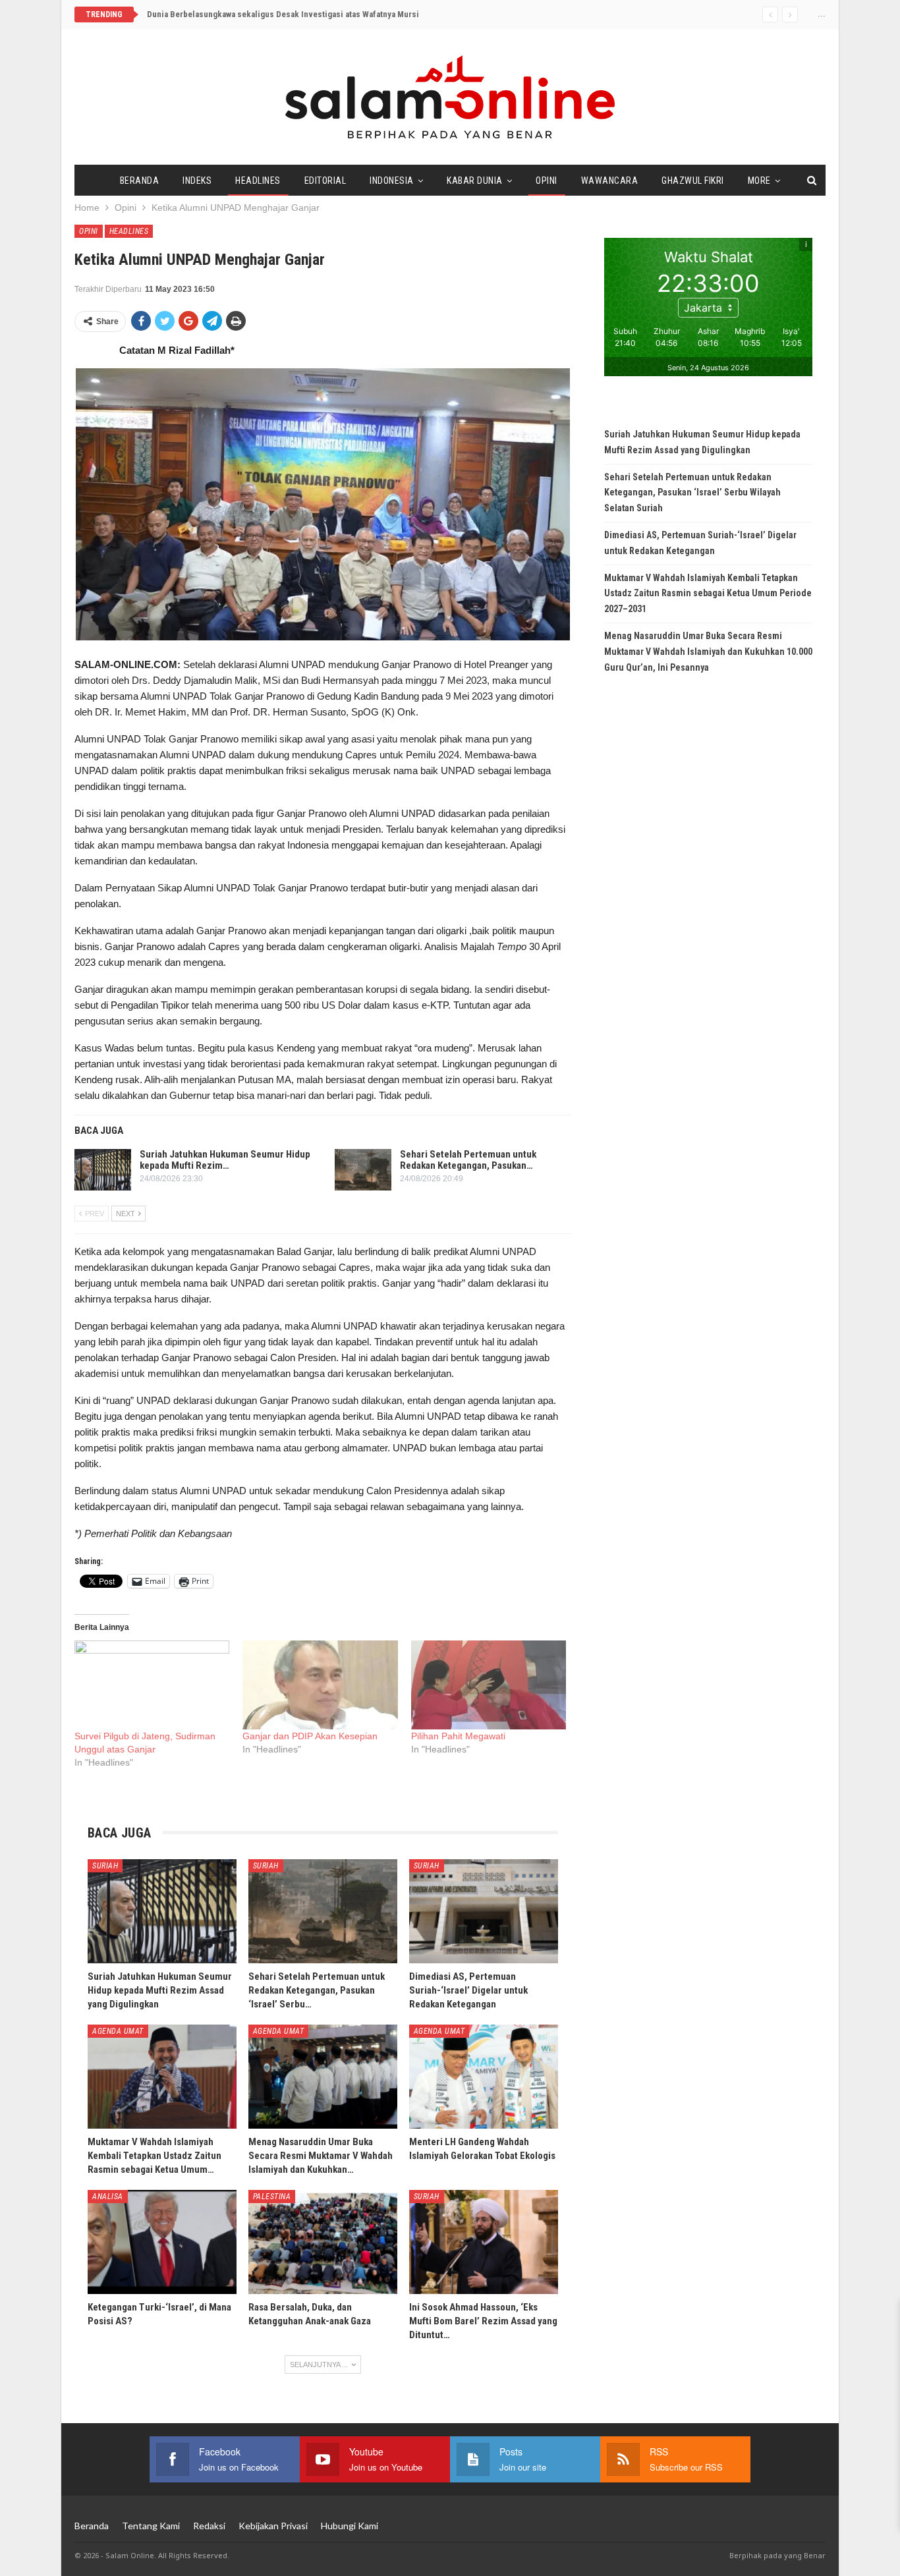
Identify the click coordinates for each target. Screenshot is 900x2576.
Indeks (197, 181)
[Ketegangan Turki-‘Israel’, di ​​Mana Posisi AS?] (162, 2242)
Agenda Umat (118, 2031)
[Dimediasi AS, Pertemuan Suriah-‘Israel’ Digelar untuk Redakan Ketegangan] (484, 1911)
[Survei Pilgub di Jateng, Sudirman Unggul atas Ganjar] (152, 1685)
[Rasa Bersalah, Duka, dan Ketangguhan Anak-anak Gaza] (323, 2242)
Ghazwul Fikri (693, 181)
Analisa (108, 2197)
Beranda (140, 181)
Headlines (258, 181)
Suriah (105, 1866)
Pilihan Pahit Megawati (458, 1736)
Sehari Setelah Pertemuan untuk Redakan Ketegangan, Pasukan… (468, 1160)
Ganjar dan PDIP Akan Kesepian (310, 1736)
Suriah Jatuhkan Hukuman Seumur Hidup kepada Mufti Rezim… (225, 1160)
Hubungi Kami (350, 2526)
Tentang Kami (151, 2526)
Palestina (272, 2197)
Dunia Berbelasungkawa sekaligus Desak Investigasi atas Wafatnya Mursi (283, 14)
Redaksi (209, 2526)
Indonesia (392, 181)
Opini (547, 181)
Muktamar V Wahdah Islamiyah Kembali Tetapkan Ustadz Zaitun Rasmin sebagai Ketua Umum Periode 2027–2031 (708, 594)
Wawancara (610, 181)
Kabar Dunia (475, 181)
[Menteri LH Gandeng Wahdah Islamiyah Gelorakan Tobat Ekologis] (484, 2077)
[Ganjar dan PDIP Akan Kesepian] (320, 1685)
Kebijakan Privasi (273, 2526)
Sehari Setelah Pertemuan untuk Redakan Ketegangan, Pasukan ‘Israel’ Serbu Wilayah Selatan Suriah (692, 493)
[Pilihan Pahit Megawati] (489, 1685)
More (759, 181)
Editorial (325, 181)
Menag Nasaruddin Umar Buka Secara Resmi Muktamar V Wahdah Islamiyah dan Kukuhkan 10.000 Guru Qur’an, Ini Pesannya (708, 652)
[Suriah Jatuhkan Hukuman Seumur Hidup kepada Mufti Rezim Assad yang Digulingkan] (103, 1170)
